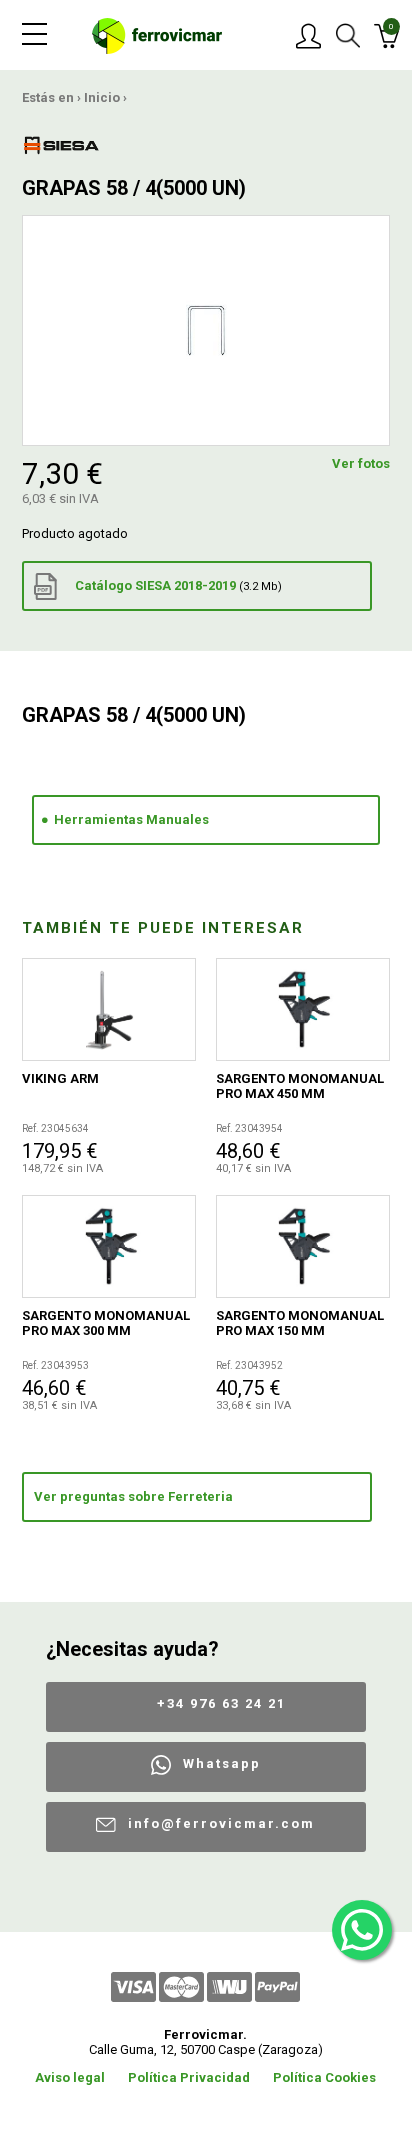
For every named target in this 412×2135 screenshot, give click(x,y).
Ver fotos (361, 463)
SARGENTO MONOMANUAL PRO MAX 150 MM (300, 1323)
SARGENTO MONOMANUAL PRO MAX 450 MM (300, 1086)
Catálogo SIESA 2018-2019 (177, 585)
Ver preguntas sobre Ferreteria (133, 1496)
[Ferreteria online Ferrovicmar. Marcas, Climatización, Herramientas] (157, 34)
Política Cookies (324, 2077)
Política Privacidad (189, 2077)
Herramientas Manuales (131, 819)
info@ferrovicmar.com (221, 1823)
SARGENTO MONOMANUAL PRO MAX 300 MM (106, 1323)
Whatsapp (222, 1763)
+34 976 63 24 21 (221, 1703)
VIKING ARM (60, 1078)
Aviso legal (70, 2077)
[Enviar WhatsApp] (362, 1930)
